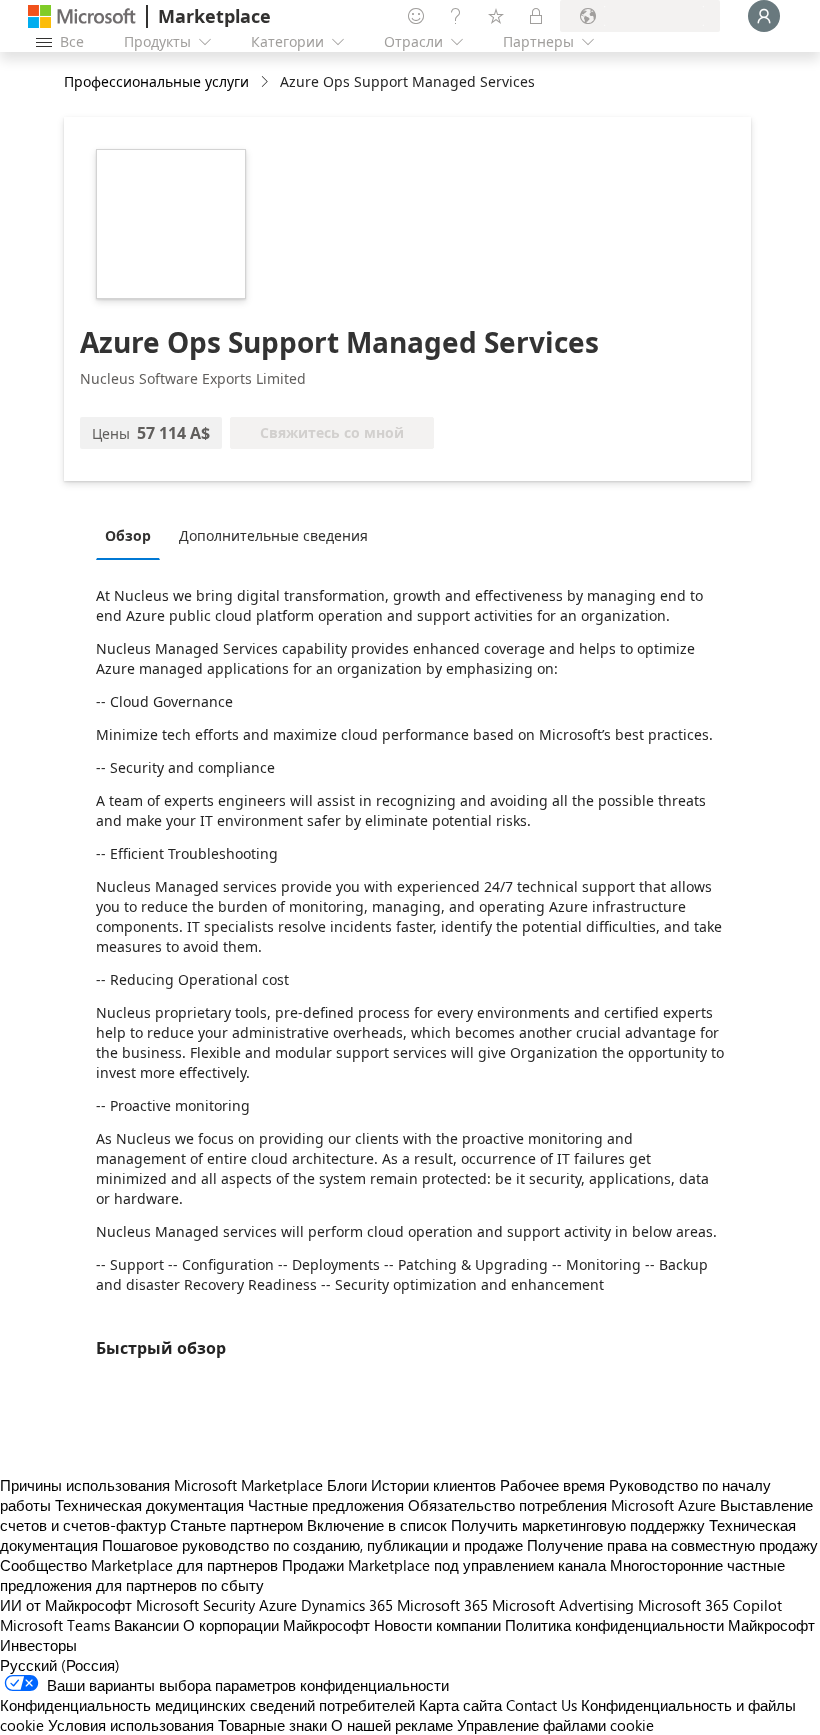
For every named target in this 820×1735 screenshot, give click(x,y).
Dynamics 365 (347, 1605)
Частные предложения (326, 1505)
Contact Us (541, 1705)
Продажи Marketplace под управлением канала (444, 1565)
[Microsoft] (82, 16)
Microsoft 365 (442, 1605)
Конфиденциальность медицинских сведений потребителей (207, 1705)
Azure (278, 1605)
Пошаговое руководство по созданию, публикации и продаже (312, 1545)
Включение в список (377, 1525)
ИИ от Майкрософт (66, 1605)
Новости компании (437, 1625)
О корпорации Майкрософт (276, 1625)
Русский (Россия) (60, 1665)
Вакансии (146, 1625)
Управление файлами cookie (555, 1725)
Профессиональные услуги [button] (156, 81)
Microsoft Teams (55, 1625)
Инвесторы (38, 1645)
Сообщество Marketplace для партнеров (139, 1565)
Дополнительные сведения (273, 535)
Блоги (347, 1485)
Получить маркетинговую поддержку (578, 1525)
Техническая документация (149, 1505)
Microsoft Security (195, 1605)
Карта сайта (460, 1705)
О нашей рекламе (392, 1725)
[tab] (133, 535)
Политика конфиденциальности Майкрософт (660, 1625)
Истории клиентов (433, 1485)
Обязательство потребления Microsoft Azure (564, 1505)
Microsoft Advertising (563, 1605)
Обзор (128, 535)
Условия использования (131, 1725)
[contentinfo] (266, 82)
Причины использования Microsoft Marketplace (161, 1485)
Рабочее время (552, 1485)
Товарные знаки (272, 1725)
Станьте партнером (236, 1525)
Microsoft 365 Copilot (710, 1605)
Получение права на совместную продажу (672, 1545)
